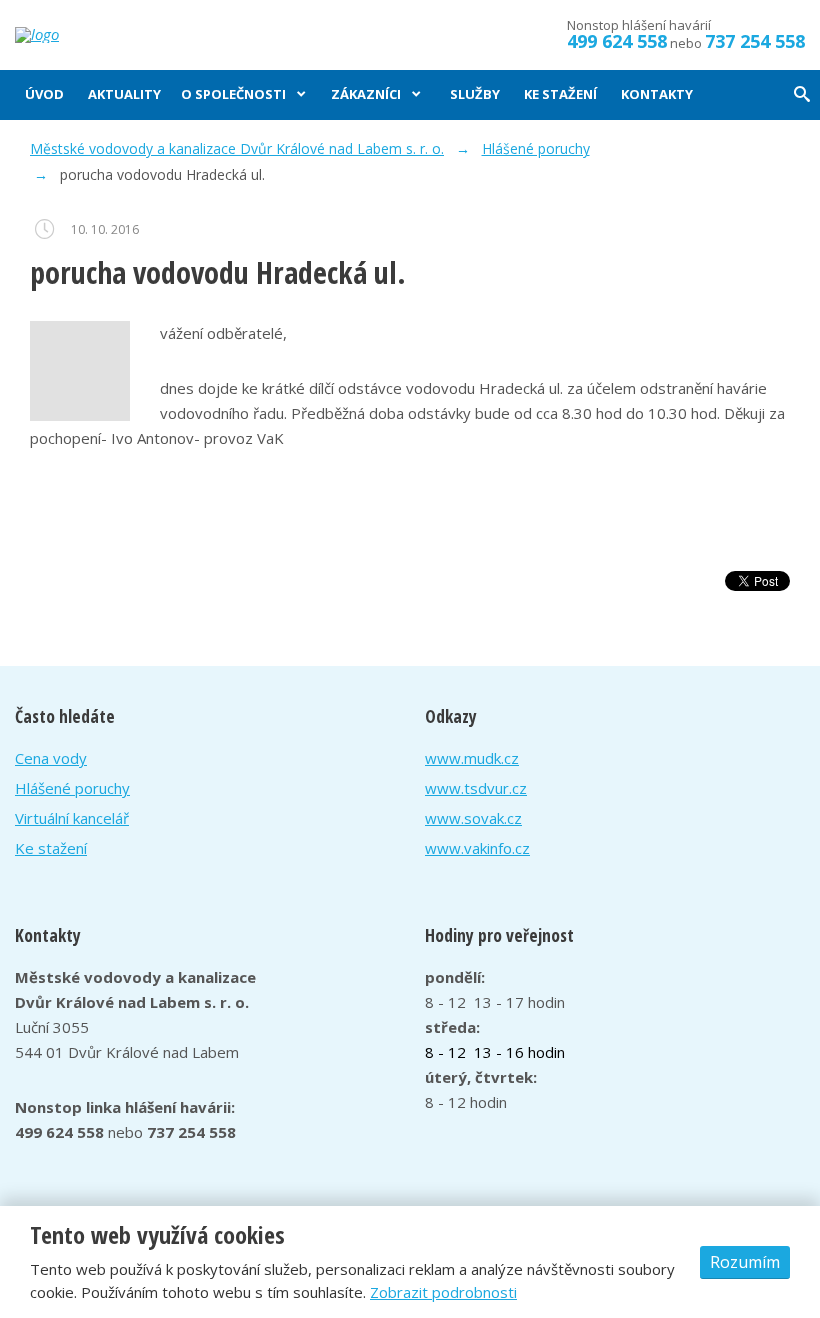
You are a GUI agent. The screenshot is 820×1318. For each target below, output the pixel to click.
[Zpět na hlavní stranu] (82, 35)
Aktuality (124, 94)
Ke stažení (560, 94)
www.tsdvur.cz (476, 788)
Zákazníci (366, 94)
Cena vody (51, 758)
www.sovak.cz (473, 818)
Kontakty (657, 94)
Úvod (44, 94)
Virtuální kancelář (72, 818)
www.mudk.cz (472, 758)
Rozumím (745, 1262)
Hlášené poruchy (72, 788)
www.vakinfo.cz (477, 848)
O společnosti (233, 94)
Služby (475, 94)
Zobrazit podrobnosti (443, 1292)
